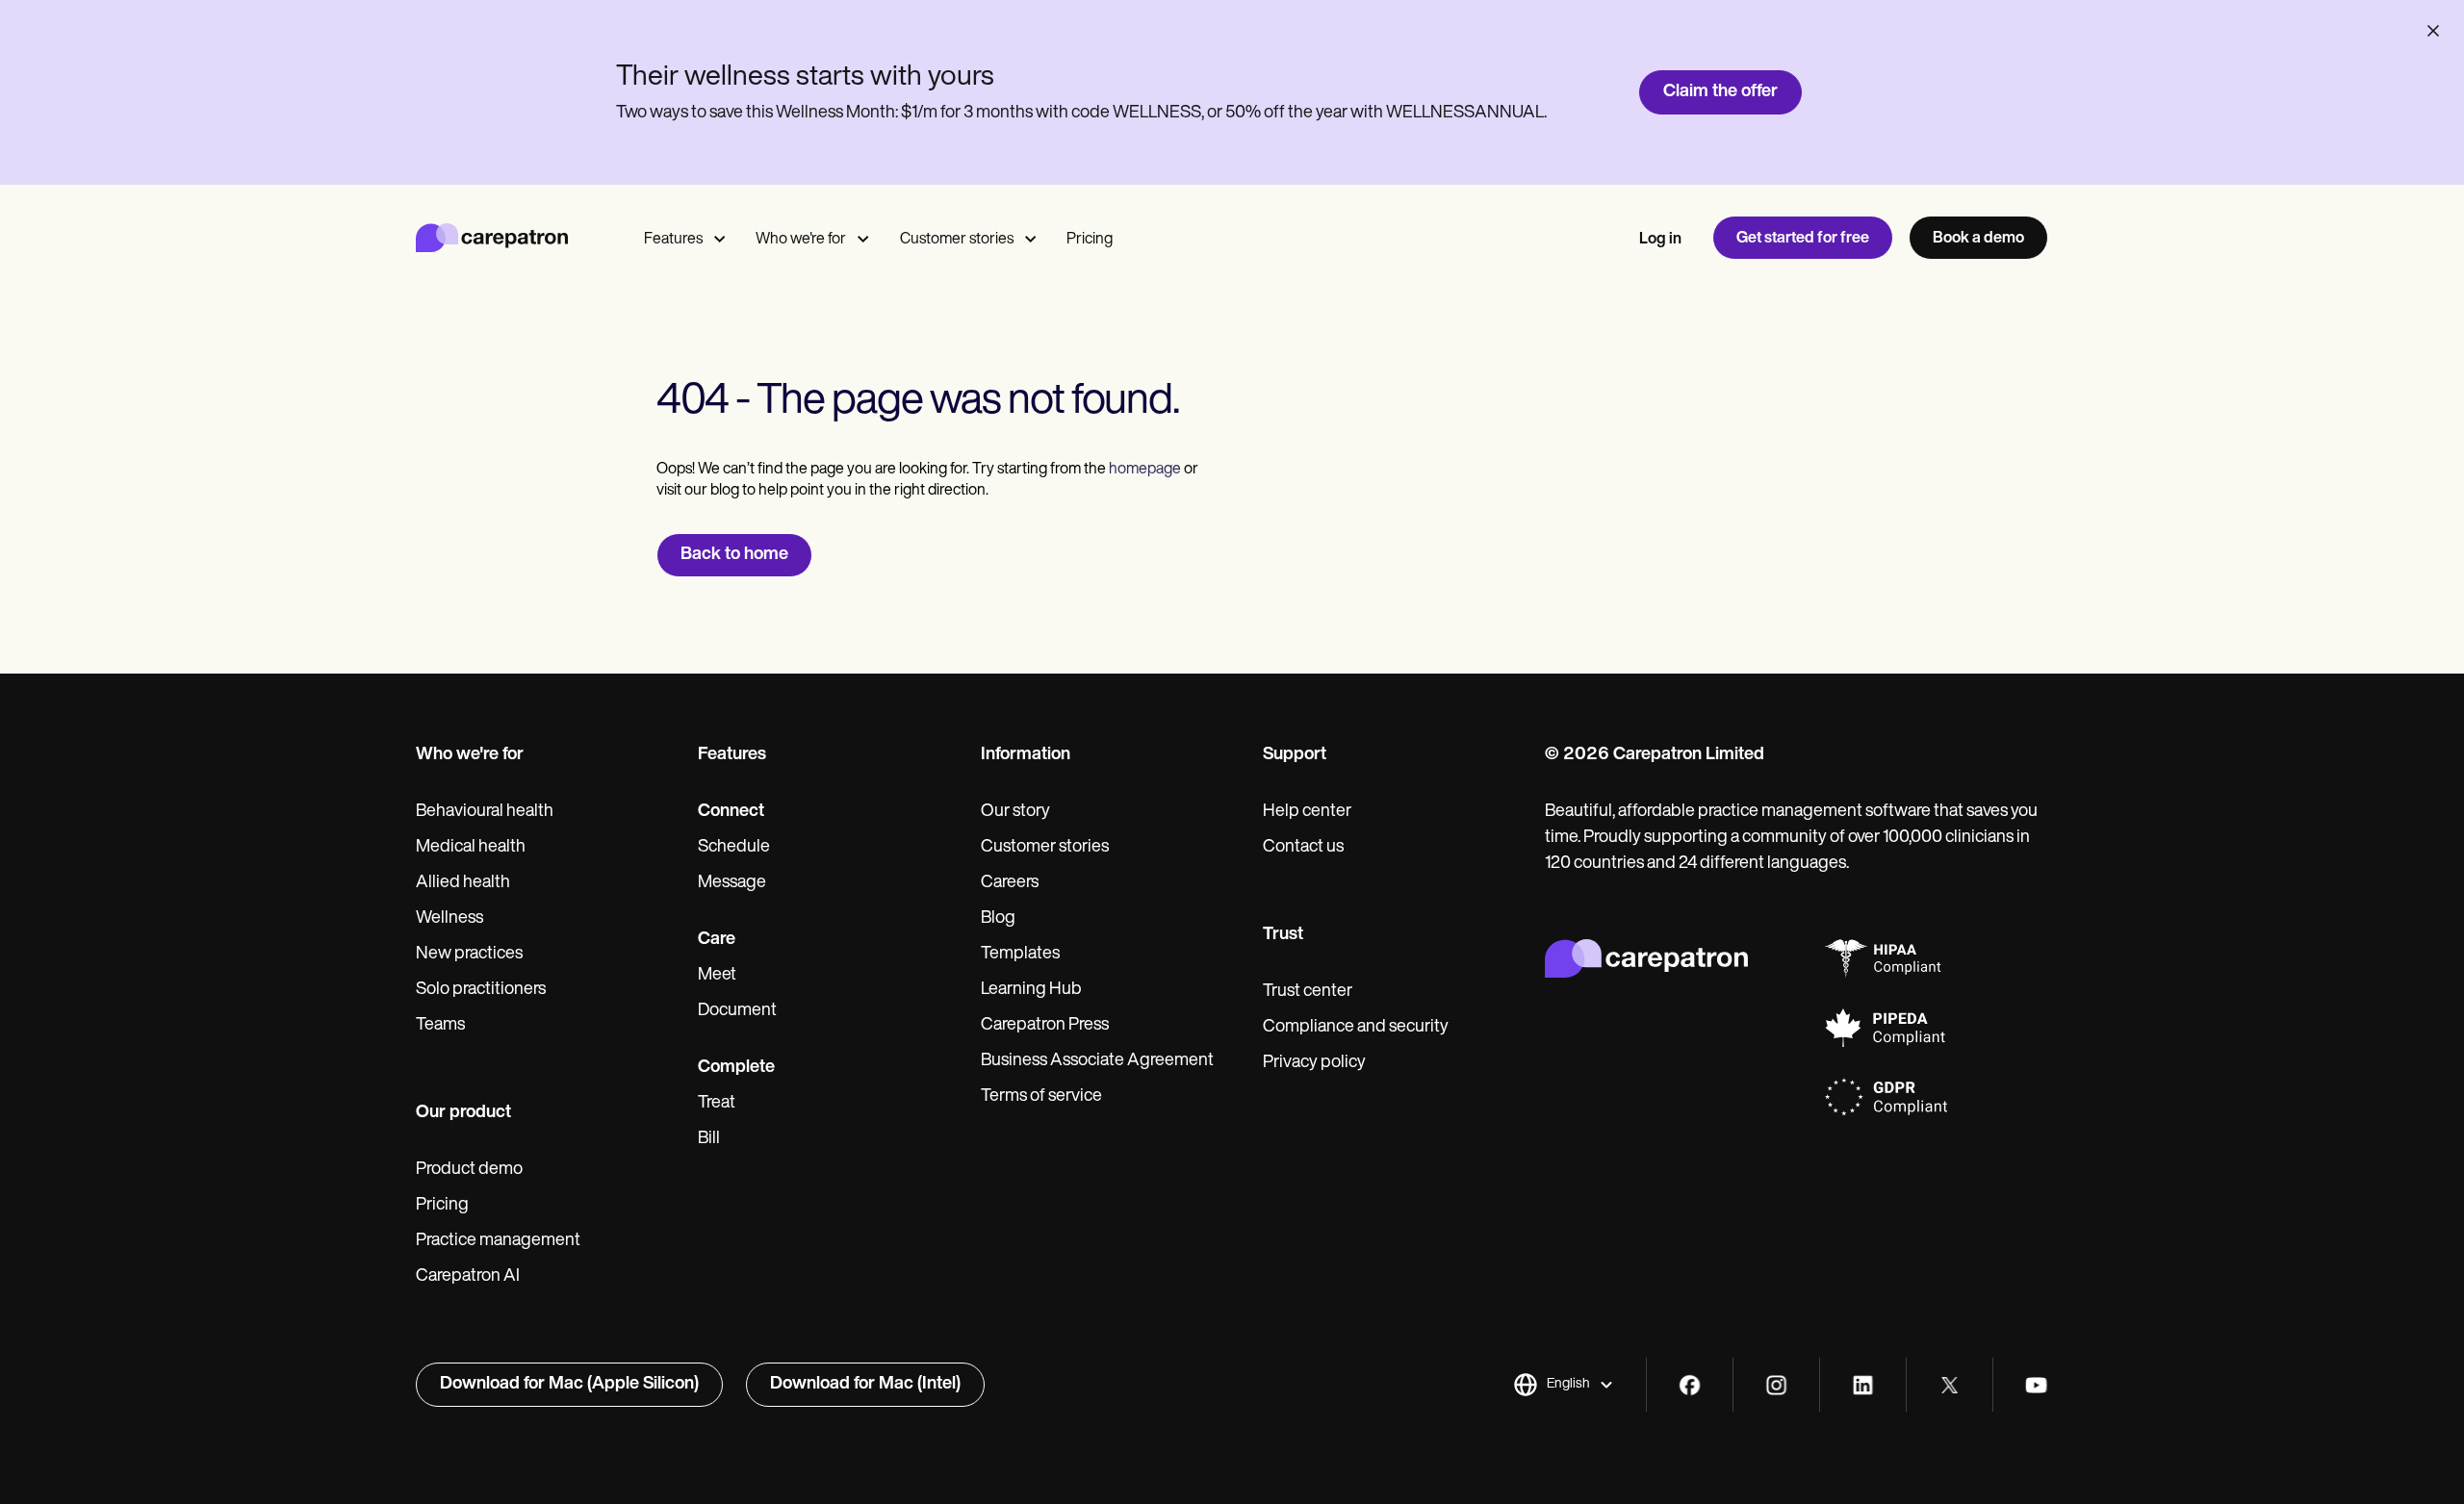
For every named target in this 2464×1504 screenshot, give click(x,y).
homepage (1143, 470)
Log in (1660, 240)
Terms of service (1041, 1097)
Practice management (498, 1241)
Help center (1307, 812)
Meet (717, 976)
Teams (440, 1026)
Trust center (1308, 992)
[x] (1950, 1385)
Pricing (1090, 240)
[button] (1564, 1385)
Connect (731, 812)
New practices (469, 955)
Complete (736, 1068)
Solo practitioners (481, 990)
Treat (717, 1104)
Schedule (734, 848)
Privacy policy (1314, 1063)
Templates (1020, 955)
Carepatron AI (468, 1277)
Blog (998, 919)
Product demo (469, 1170)
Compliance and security (1356, 1028)
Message (732, 883)
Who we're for (801, 240)
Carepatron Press (1045, 1026)
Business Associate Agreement (1097, 1061)
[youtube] (2036, 1385)
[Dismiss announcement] (2433, 31)
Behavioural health (485, 812)
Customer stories (957, 240)
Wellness (449, 919)
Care (717, 940)
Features (673, 240)
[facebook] (1690, 1385)
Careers (1010, 883)
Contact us (1303, 848)
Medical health (471, 848)
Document (737, 1011)
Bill (709, 1139)
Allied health (463, 883)
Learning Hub (1031, 990)
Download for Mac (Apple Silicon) (569, 1385)
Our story (1015, 812)
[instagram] (1776, 1385)
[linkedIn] (1863, 1385)
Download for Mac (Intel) (865, 1385)
